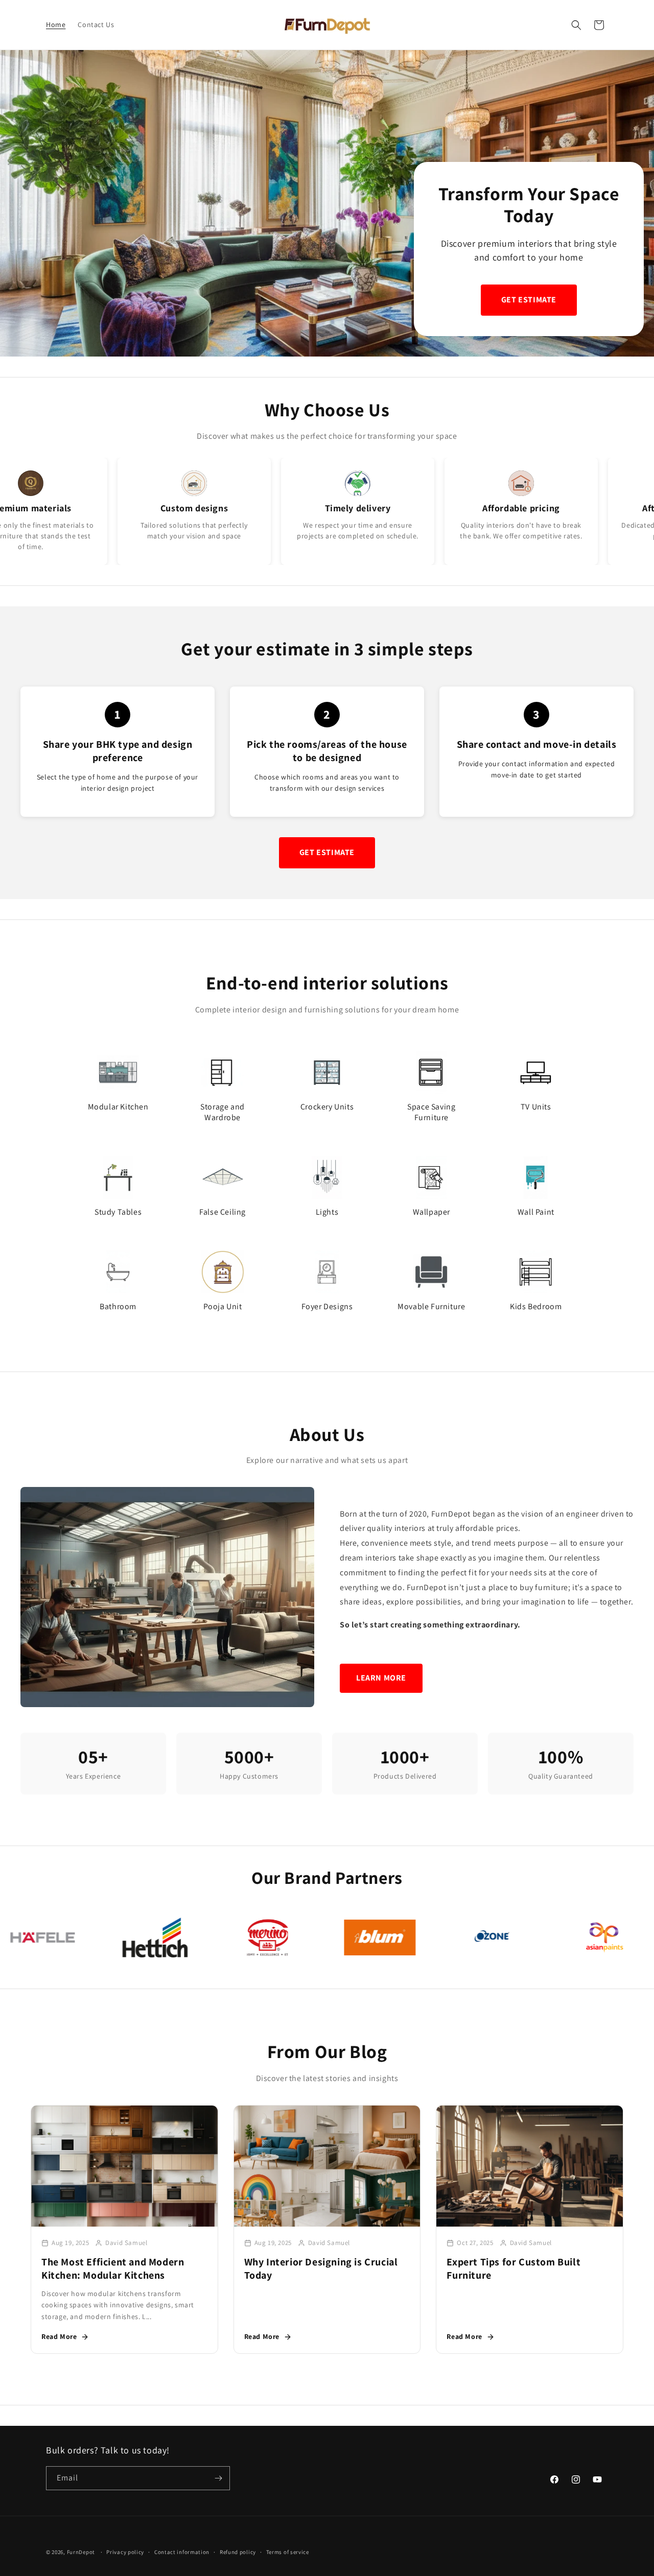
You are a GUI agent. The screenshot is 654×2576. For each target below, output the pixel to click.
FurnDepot (81, 2552)
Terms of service (288, 2552)
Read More (59, 2336)
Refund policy (238, 2552)
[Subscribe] (218, 2478)
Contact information (182, 2552)
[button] (576, 25)
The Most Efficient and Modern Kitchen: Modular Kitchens (113, 2268)
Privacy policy (125, 2552)
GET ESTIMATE (529, 300)
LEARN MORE (381, 1678)
